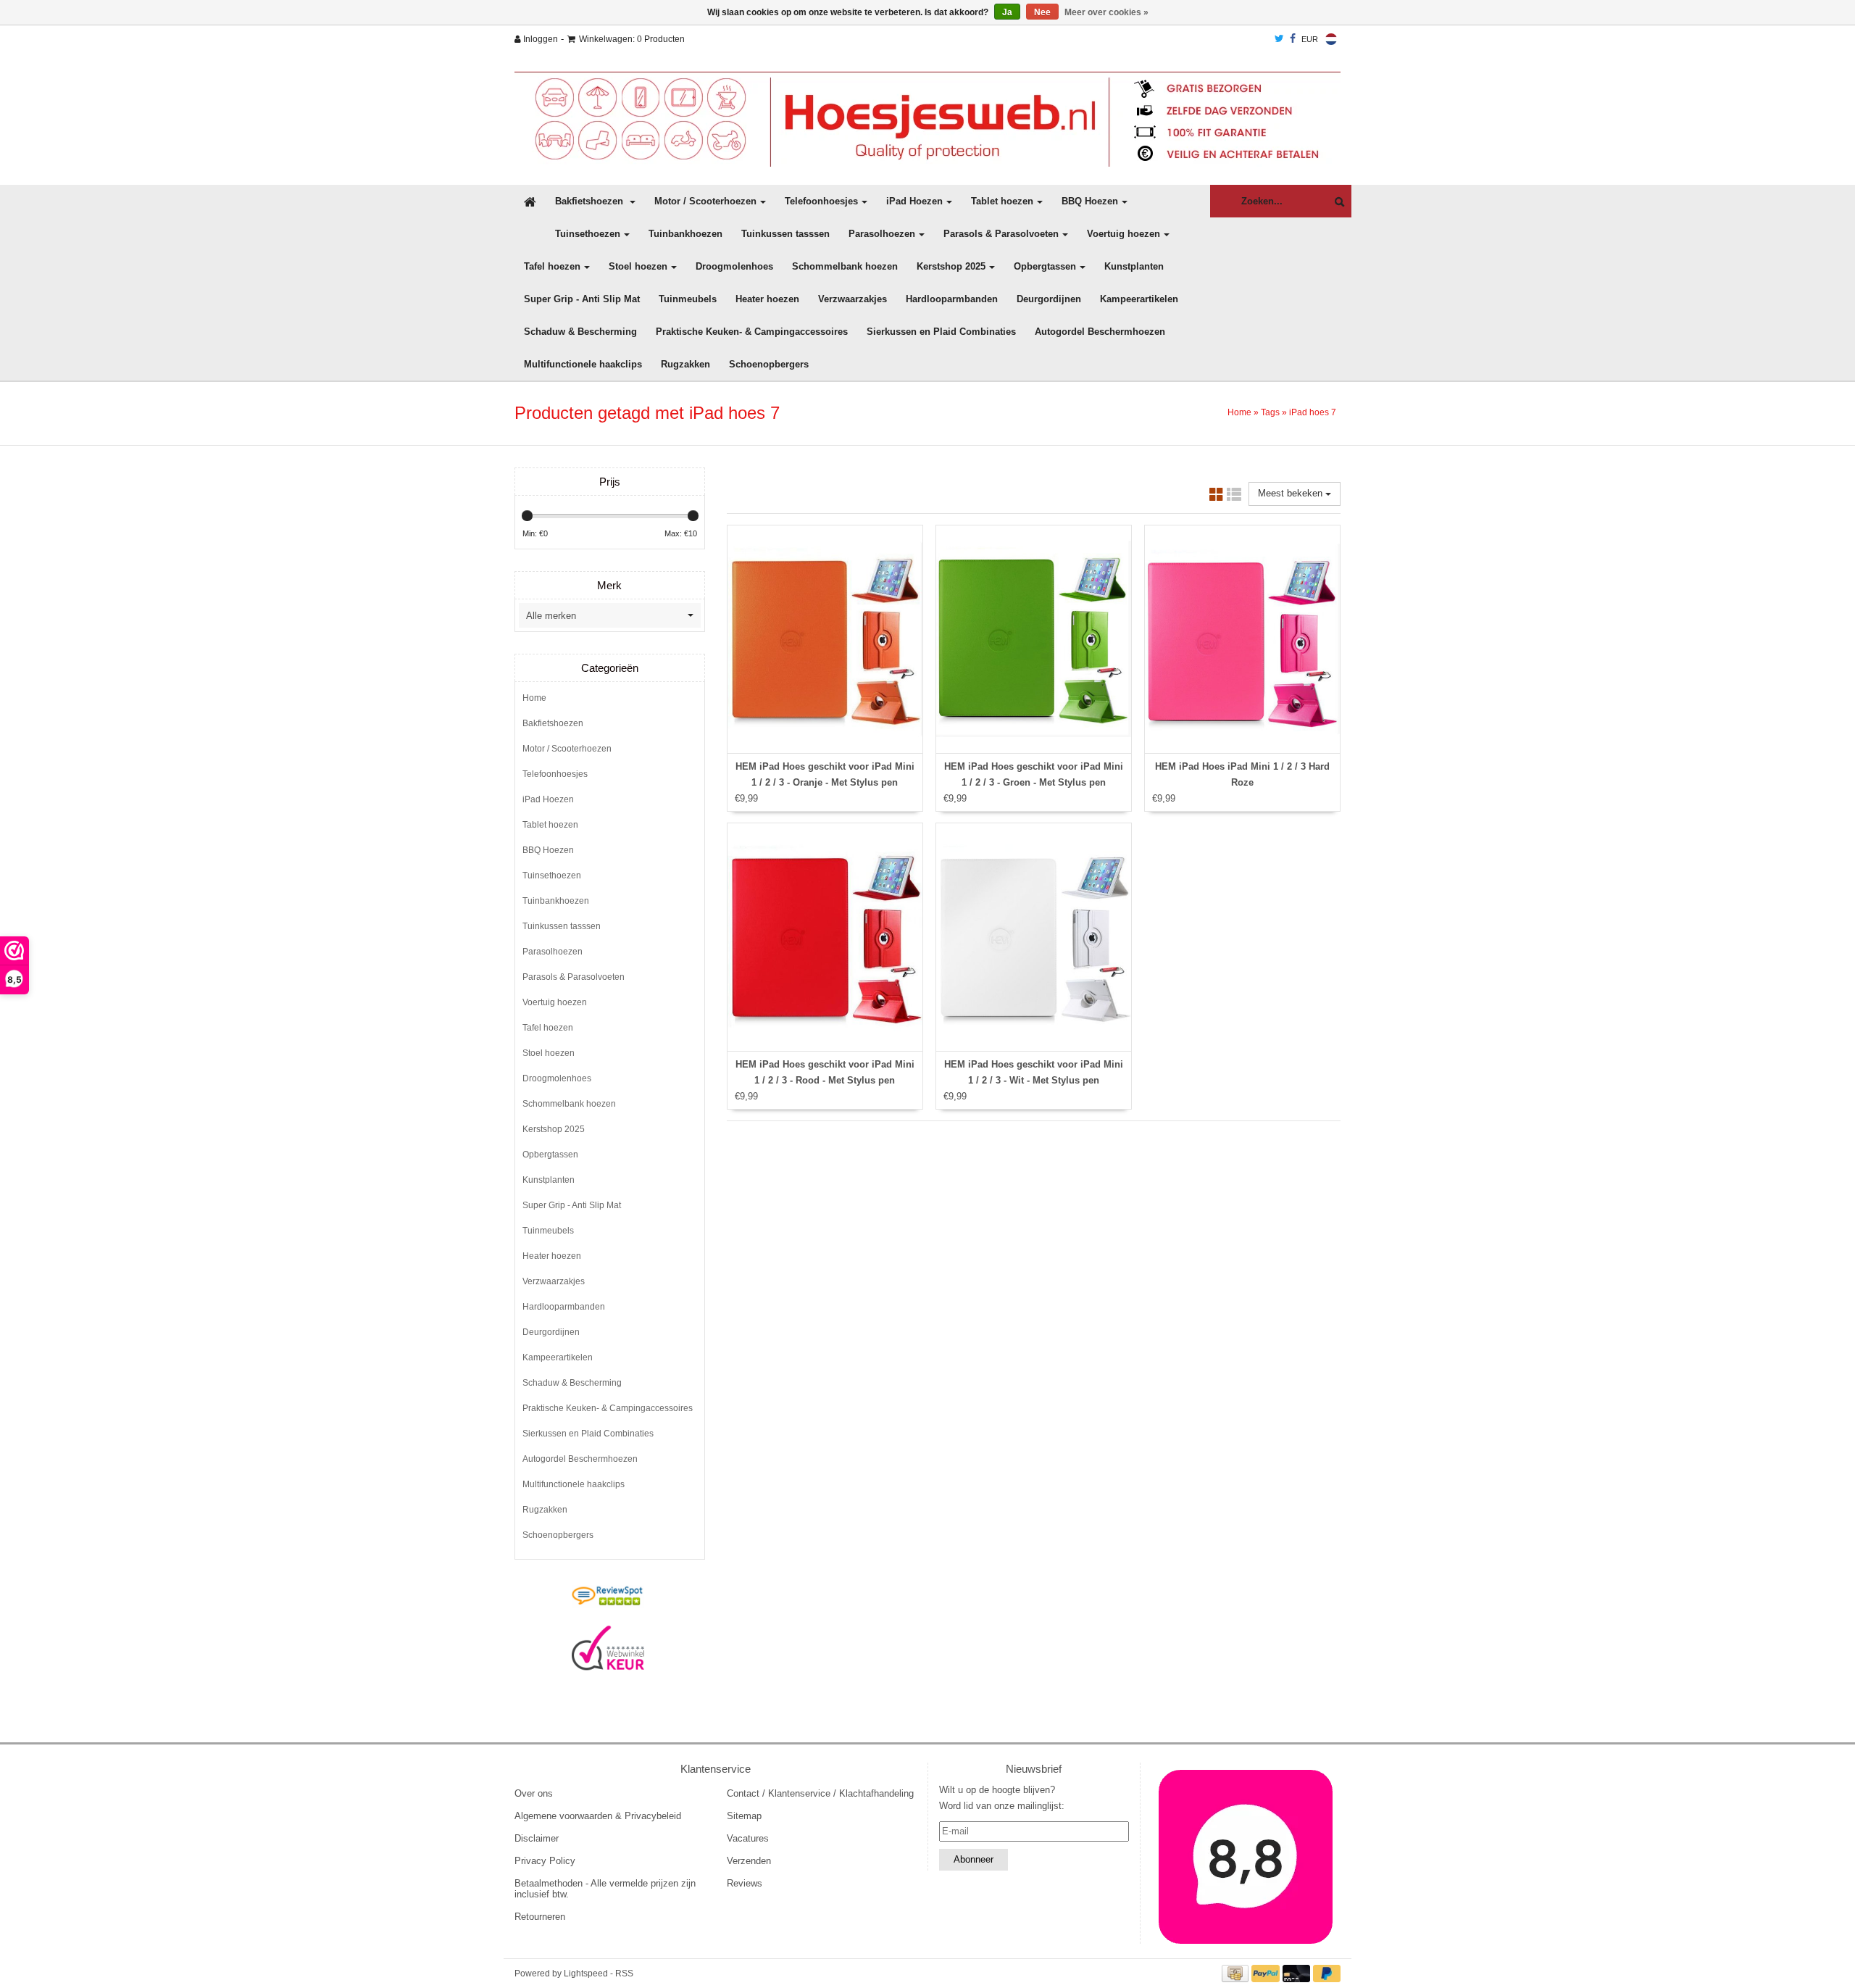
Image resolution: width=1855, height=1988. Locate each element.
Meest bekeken (1292, 493)
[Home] (927, 119)
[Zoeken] (1336, 202)
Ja (1007, 12)
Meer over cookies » (1106, 12)
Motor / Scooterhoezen (705, 201)
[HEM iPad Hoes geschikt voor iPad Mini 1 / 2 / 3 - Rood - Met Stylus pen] (825, 937)
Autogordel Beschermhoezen (1100, 332)
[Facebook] (1293, 39)
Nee (1042, 12)
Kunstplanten (1134, 266)
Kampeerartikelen (1139, 299)
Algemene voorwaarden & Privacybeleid (598, 1816)
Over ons (534, 1793)
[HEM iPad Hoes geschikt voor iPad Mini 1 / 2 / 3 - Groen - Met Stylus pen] (1034, 639)
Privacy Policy (545, 1861)
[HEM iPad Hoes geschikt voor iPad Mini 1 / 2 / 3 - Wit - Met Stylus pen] (1034, 937)
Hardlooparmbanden (952, 299)
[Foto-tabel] (1217, 497)
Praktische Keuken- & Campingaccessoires (752, 332)
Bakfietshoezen (591, 201)
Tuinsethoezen (588, 234)
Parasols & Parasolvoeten (1001, 234)
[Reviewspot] (608, 1597)
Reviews (745, 1883)
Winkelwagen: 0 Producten (632, 39)
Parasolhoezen (882, 234)
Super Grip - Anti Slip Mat (582, 299)
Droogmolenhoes (734, 266)
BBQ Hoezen (1090, 201)
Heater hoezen (767, 299)
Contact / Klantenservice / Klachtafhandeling (820, 1793)
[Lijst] (1234, 497)
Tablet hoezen (1002, 201)
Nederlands (1331, 39)
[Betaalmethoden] (1237, 1973)
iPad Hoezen (914, 201)
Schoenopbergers (769, 364)
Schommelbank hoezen (845, 266)
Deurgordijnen (1049, 299)
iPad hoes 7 (1313, 412)
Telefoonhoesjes (821, 201)
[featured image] (1246, 1857)
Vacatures (748, 1838)
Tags (1270, 412)
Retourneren (540, 1917)
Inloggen (539, 39)
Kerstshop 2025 (951, 266)
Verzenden (749, 1861)
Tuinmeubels (688, 299)
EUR (1310, 39)
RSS (624, 1974)
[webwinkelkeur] (608, 1648)
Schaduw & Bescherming (580, 332)
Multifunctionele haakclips (583, 364)
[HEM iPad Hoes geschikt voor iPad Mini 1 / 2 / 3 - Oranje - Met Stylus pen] (825, 639)
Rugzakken (685, 364)
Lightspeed (586, 1974)
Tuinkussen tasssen (785, 234)
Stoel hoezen (638, 266)
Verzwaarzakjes (853, 299)
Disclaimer (537, 1838)
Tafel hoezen (552, 266)
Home (1239, 412)
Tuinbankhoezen (685, 234)
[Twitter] (1279, 39)
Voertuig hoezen (1124, 234)
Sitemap (744, 1816)
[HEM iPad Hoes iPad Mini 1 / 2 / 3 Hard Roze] (1242, 639)
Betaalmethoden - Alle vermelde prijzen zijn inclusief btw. (605, 1889)
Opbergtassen (1045, 266)
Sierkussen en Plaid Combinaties (941, 332)
